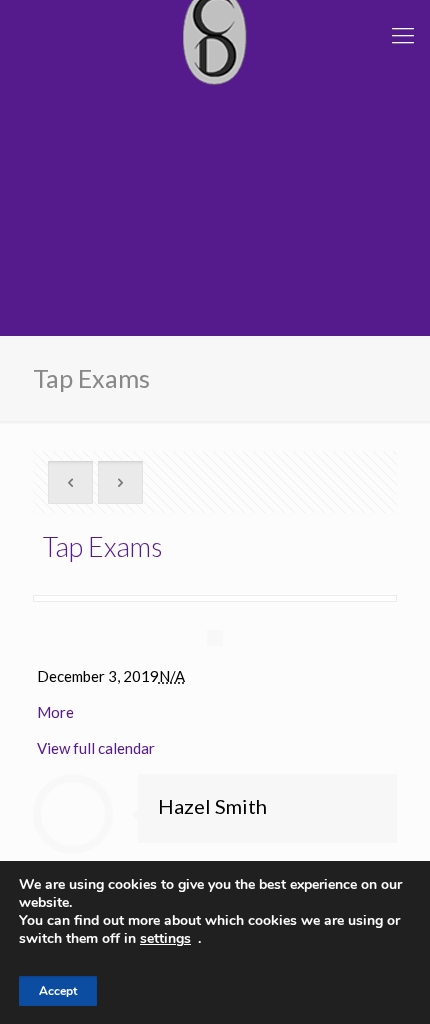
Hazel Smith (212, 806)
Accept (58, 991)
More (55, 712)
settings (165, 939)
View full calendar (96, 748)
